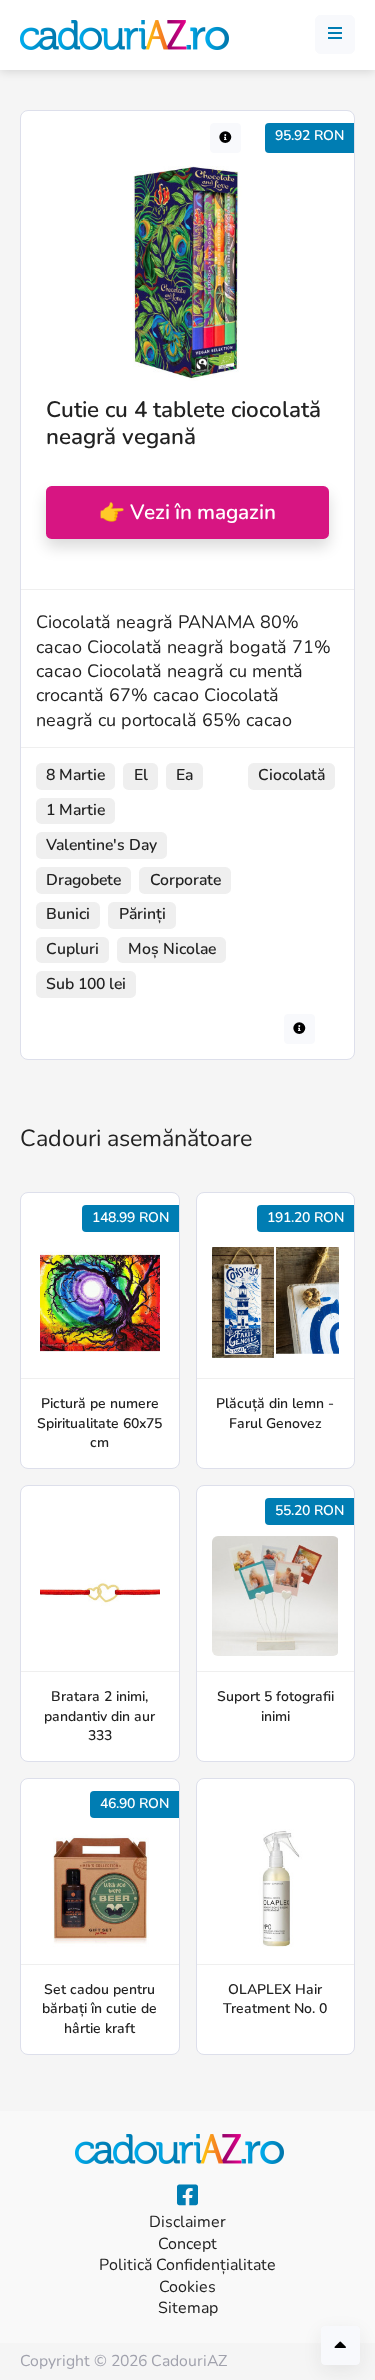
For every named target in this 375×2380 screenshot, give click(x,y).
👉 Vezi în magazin (187, 512)
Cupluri (72, 949)
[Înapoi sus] (340, 2345)
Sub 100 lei (86, 984)
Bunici (68, 914)
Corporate (185, 880)
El (141, 775)
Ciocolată (291, 775)
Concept (187, 2244)
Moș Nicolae (172, 949)
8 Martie (75, 775)
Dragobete (83, 880)
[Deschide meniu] (335, 35)
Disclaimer (187, 2222)
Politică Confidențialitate (187, 2265)
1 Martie (75, 810)
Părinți (142, 914)
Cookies (187, 2287)
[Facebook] (187, 2196)
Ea (184, 775)
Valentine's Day (101, 845)
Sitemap (188, 2308)
